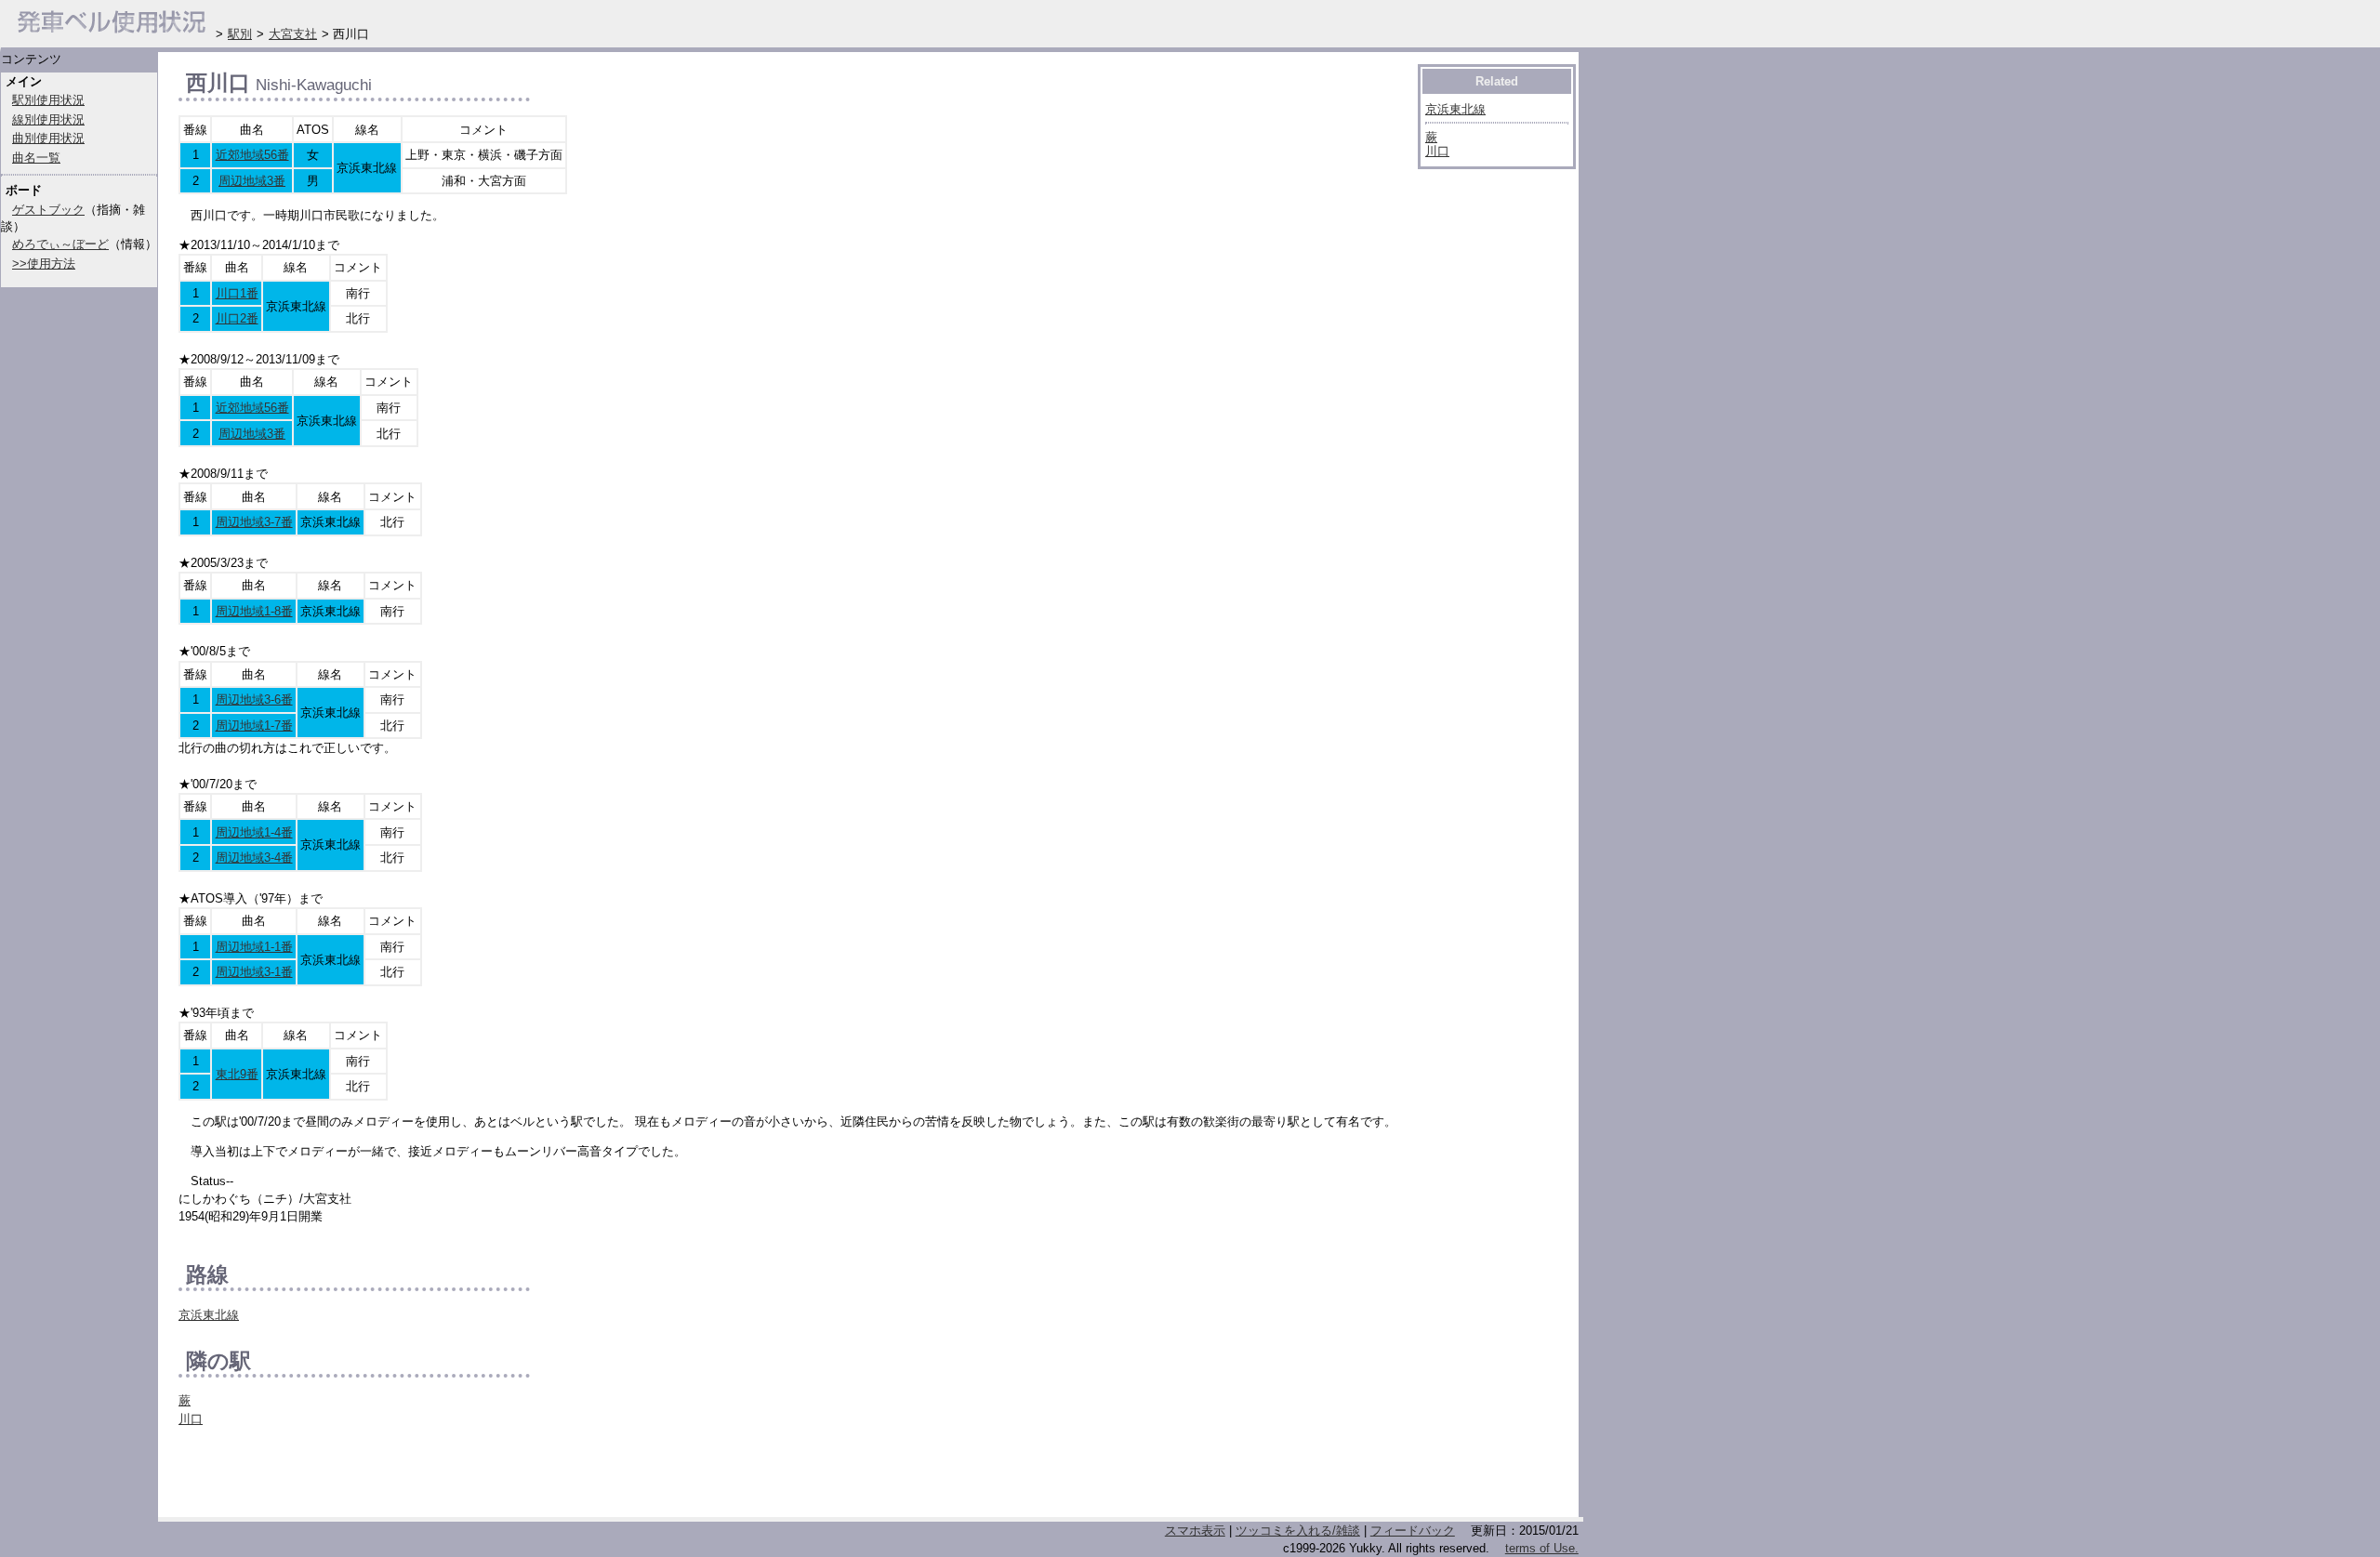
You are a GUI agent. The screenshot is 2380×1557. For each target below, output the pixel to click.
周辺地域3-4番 (254, 858)
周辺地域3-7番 (254, 522)
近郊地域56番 (252, 155)
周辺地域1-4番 (254, 832)
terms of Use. (1542, 1548)
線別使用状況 (48, 119)
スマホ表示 (1195, 1531)
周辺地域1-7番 (254, 726)
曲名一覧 (36, 158)
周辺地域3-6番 (254, 699)
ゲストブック (48, 210)
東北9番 (237, 1074)
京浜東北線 (209, 1315)
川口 (191, 1419)
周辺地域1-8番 (254, 611)
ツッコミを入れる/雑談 (1298, 1531)
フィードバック (1413, 1531)
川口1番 (237, 293)
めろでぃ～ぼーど (60, 244)
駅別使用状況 (48, 100)
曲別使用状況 (48, 138)
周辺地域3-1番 (254, 972)
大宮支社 (293, 34)
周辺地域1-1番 (254, 947)
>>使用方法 (44, 264)
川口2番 (237, 318)
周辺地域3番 (252, 181)
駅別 (240, 34)
